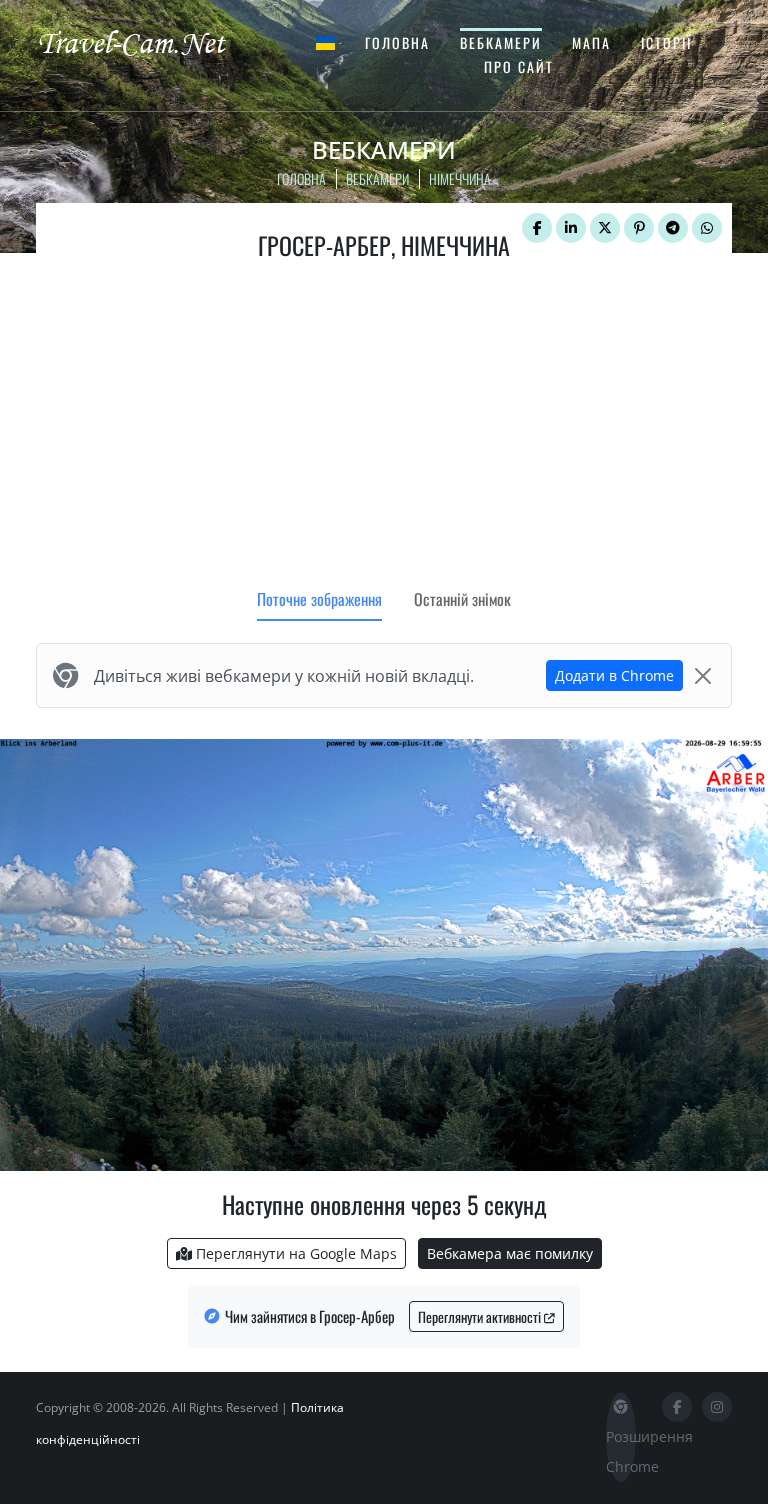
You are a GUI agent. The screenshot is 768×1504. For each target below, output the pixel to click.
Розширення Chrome (621, 1451)
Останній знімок (462, 599)
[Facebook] (537, 228)
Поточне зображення (319, 599)
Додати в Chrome (614, 675)
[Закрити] (703, 676)
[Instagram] (717, 1407)
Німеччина (460, 178)
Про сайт (519, 66)
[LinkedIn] (571, 228)
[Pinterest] (639, 228)
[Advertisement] (384, 429)
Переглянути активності (481, 1316)
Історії (666, 42)
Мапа (591, 42)
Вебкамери (501, 42)
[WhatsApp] (707, 228)
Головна (397, 42)
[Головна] (149, 42)
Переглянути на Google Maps (294, 1253)
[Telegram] (673, 228)
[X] (605, 228)
